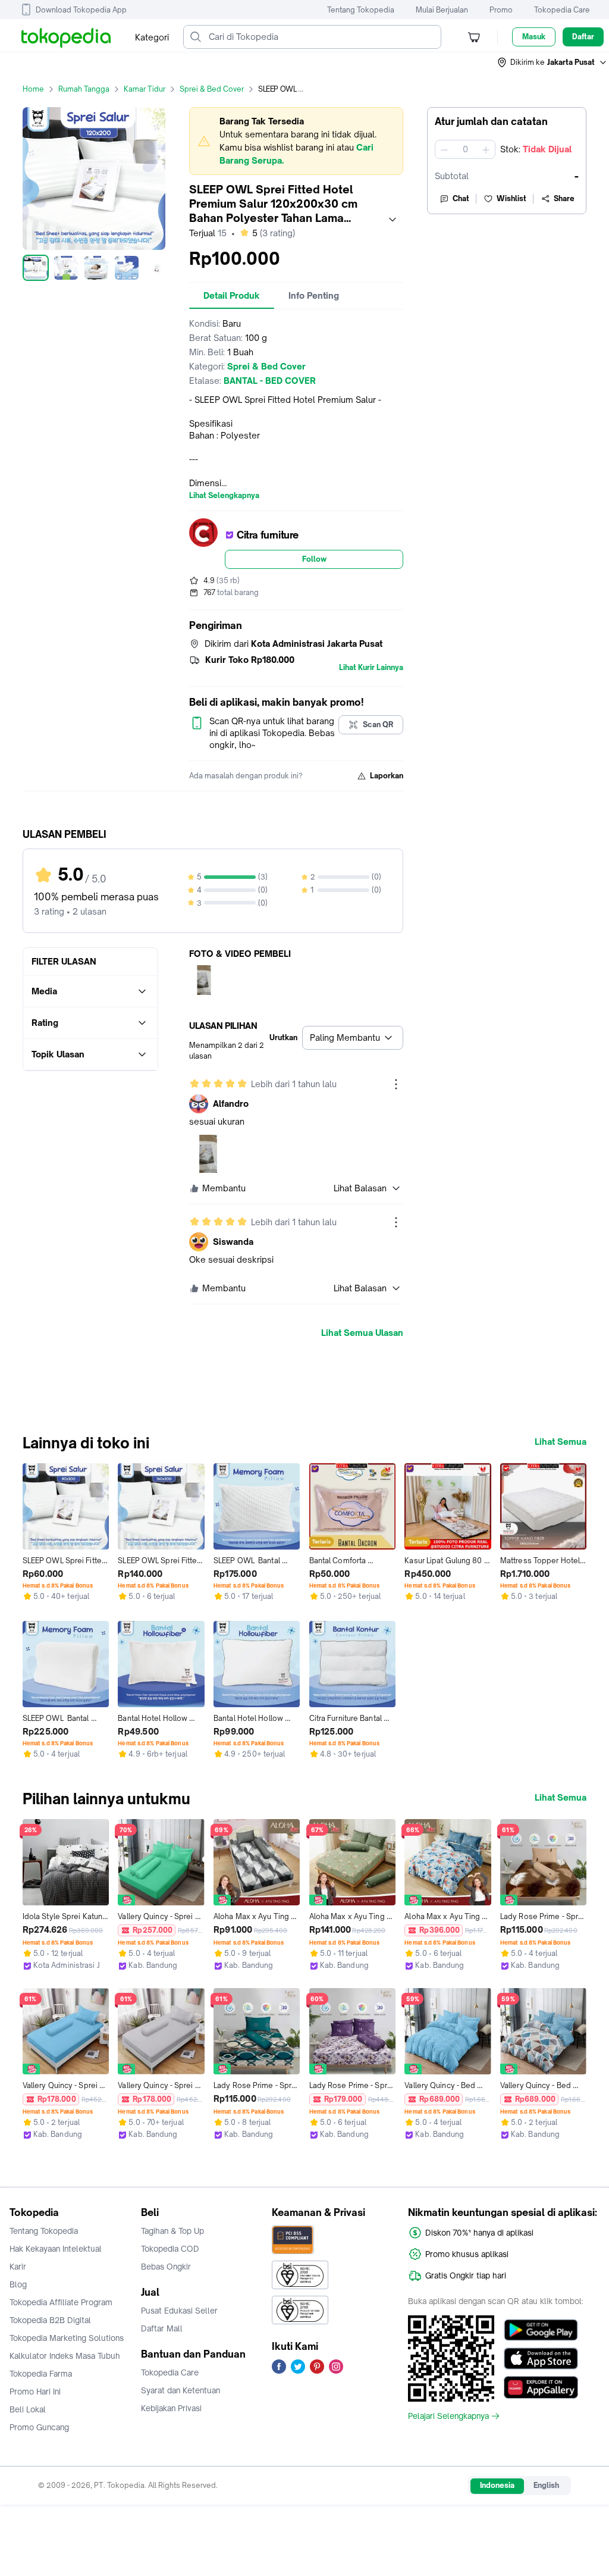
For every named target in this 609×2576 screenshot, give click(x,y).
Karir (18, 2267)
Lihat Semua (561, 1442)
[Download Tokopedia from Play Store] (541, 2330)
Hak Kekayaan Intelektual (56, 2249)
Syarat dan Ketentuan (180, 2390)
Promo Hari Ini (35, 2392)
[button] (553, 62)
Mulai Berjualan (442, 10)
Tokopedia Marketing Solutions (67, 2338)
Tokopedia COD (170, 2249)
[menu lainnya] (396, 1084)
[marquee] (296, 141)
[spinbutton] (465, 149)
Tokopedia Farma (41, 2374)
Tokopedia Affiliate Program (61, 2302)
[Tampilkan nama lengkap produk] (393, 220)
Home (33, 89)
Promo (501, 10)
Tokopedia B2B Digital (50, 2320)
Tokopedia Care (562, 10)
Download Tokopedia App (81, 10)
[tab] (232, 296)
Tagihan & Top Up (172, 2231)
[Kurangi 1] (444, 149)
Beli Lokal (28, 2409)
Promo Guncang (39, 2427)
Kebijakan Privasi (171, 2408)
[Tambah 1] (486, 149)
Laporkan (387, 776)
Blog (18, 2284)
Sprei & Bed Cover (212, 89)
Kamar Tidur (145, 89)
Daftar (583, 37)
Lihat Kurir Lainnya (371, 668)
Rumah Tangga (84, 89)
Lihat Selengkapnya (224, 496)
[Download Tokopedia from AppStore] (541, 2359)
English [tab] (546, 2485)
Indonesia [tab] (497, 2485)
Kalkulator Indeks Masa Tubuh (65, 2356)
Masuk (534, 37)
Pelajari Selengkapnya (448, 2416)
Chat (461, 198)
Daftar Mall (162, 2328)
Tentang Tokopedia (361, 10)
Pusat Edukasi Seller (179, 2311)
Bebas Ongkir (166, 2267)
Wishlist (511, 198)
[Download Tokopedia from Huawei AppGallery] (541, 2387)
